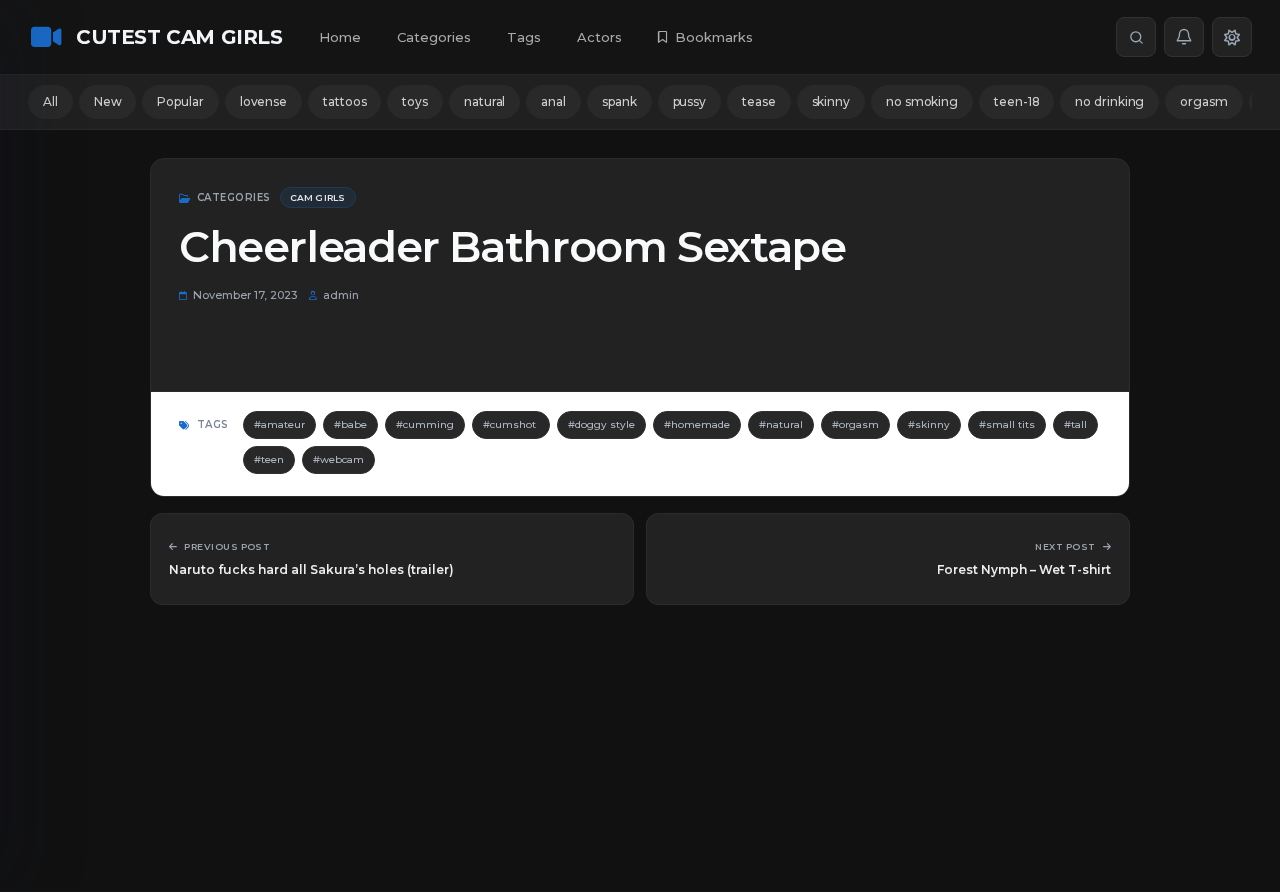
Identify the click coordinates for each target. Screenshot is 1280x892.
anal (553, 101)
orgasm (1203, 101)
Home (340, 37)
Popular (180, 101)
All (50, 101)
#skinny (929, 424)
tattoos (344, 101)
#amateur (279, 424)
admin (341, 295)
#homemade (697, 424)
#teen (269, 459)
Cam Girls (318, 197)
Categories (434, 37)
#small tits (1007, 424)
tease (759, 101)
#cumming (425, 424)
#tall (1075, 424)
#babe (350, 424)
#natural (781, 424)
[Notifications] (1184, 37)
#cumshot (511, 424)
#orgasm (855, 424)
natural (484, 101)
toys (415, 101)
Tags (524, 37)
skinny (831, 101)
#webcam (338, 459)
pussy (690, 101)
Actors (599, 37)
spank (619, 101)
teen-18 (1016, 101)
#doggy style (601, 424)
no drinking (1109, 101)
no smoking (922, 101)
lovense (263, 101)
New (108, 101)
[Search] (1136, 37)
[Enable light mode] (1232, 37)
